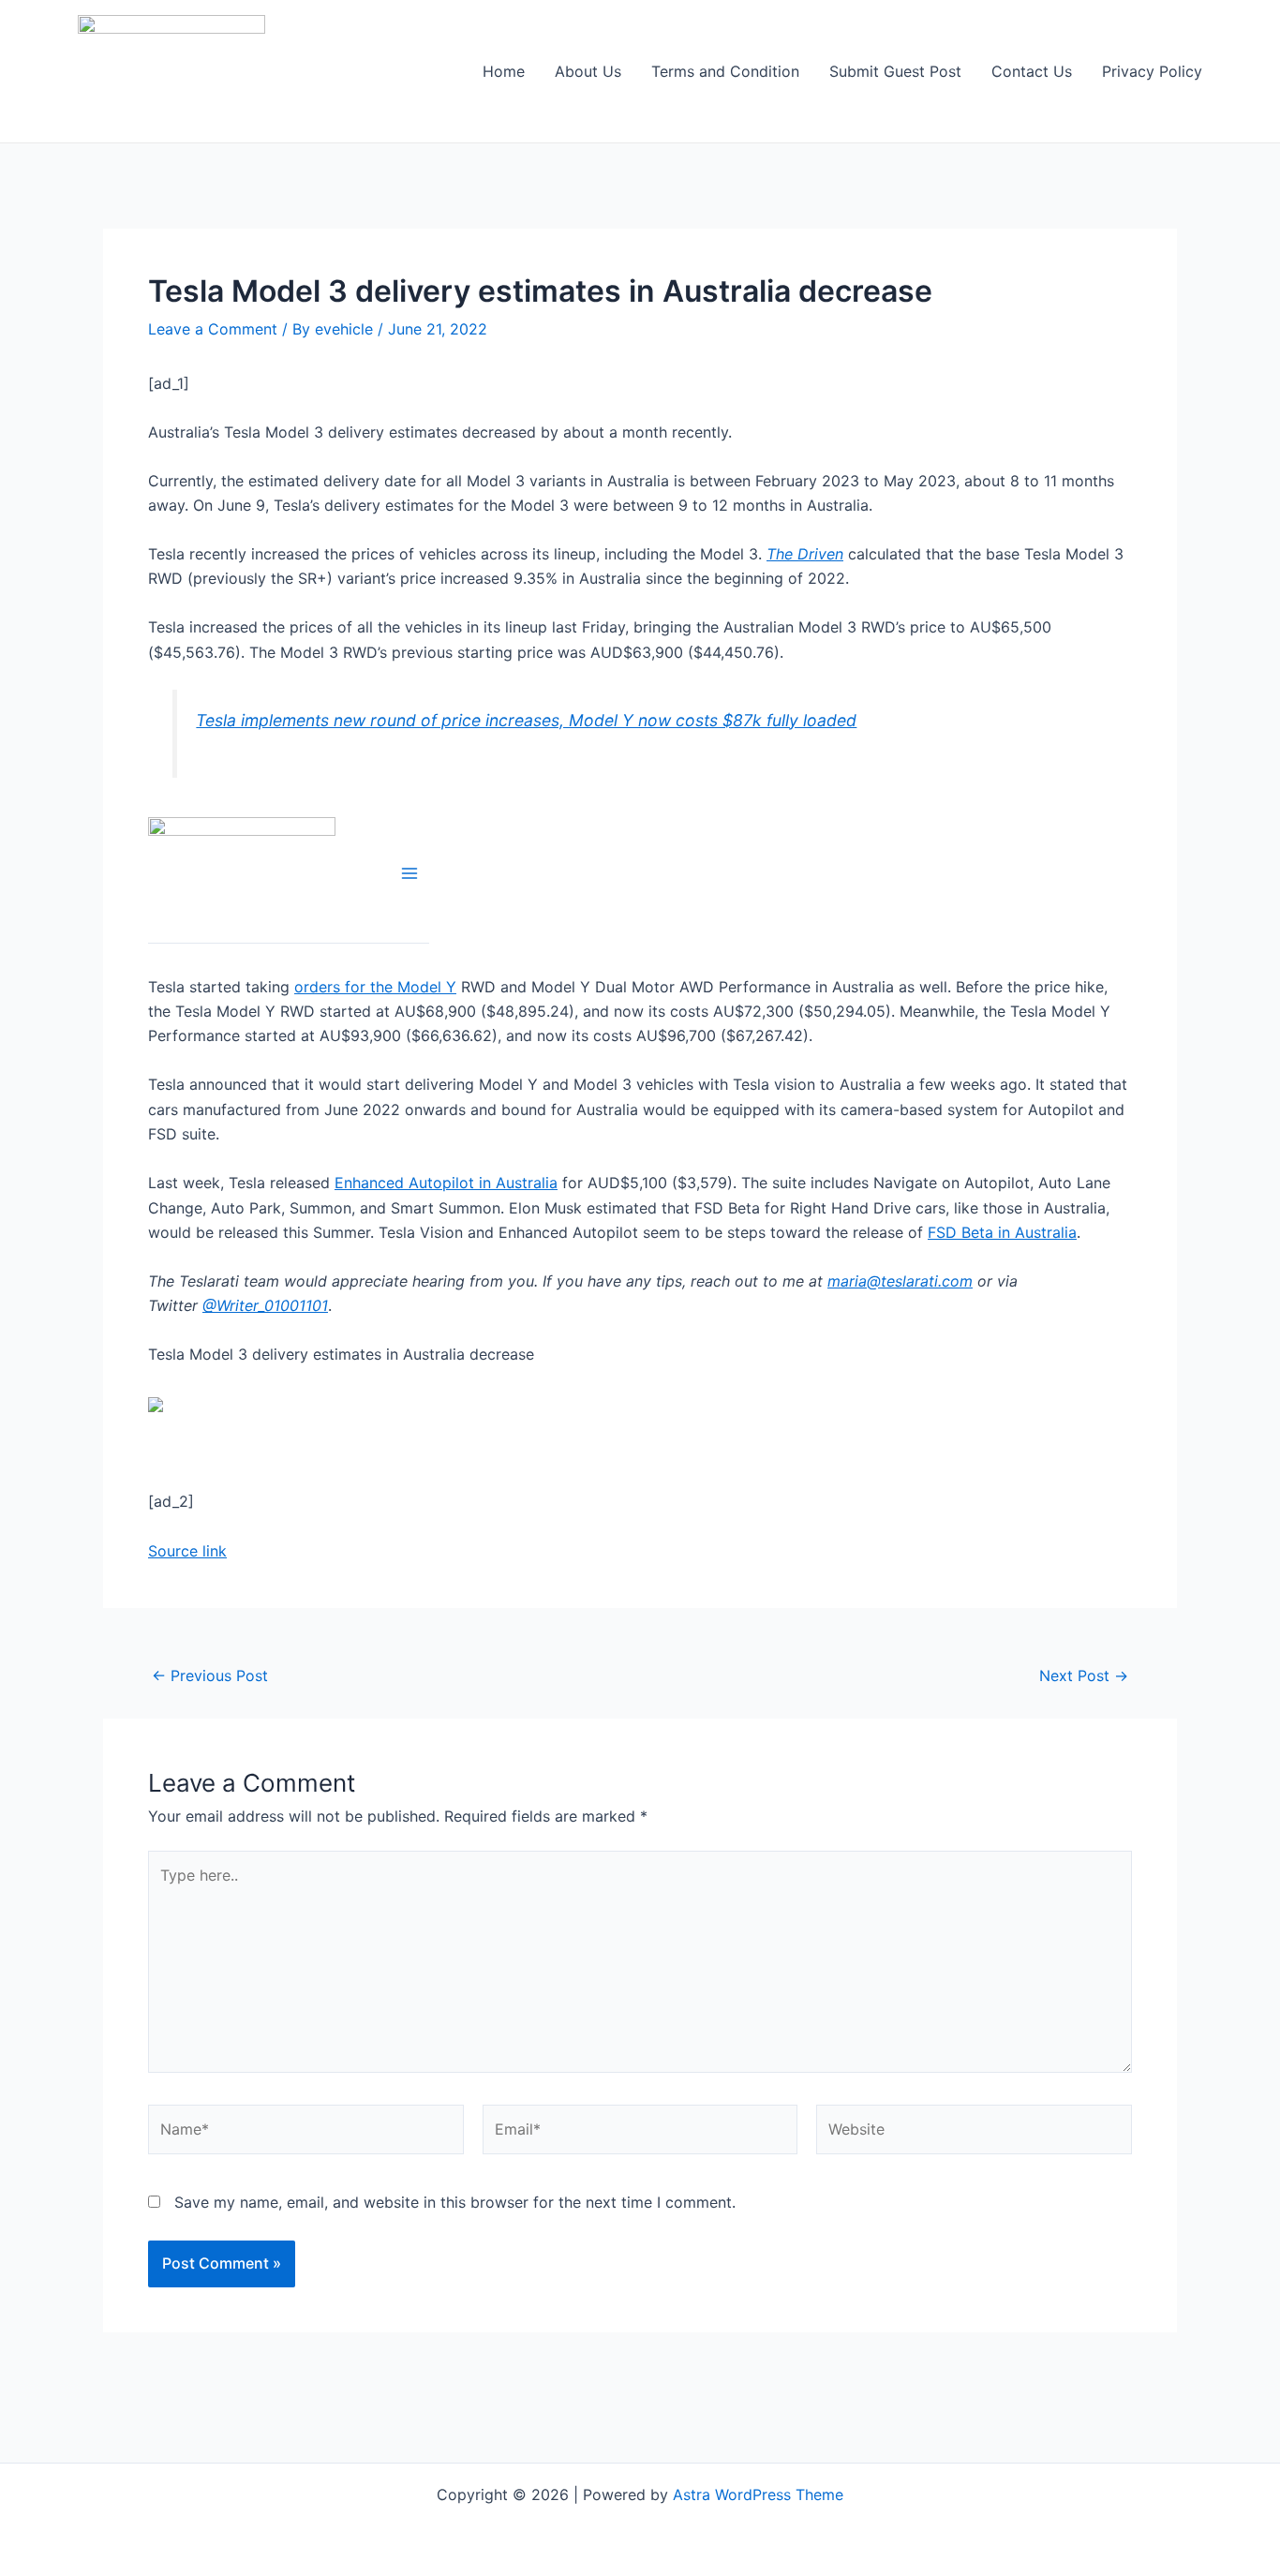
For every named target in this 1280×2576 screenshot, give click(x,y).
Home (504, 71)
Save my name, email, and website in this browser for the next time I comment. (455, 2202)
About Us (588, 71)
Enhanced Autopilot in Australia (446, 1183)
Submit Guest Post (895, 71)
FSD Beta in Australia (1002, 1232)
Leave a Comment (213, 329)
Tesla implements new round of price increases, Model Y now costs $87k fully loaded (526, 720)
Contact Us (1032, 71)
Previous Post (210, 1675)
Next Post (1084, 1675)
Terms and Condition (725, 71)
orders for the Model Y (375, 987)
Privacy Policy (1152, 71)
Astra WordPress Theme (758, 2494)
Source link (187, 1551)
